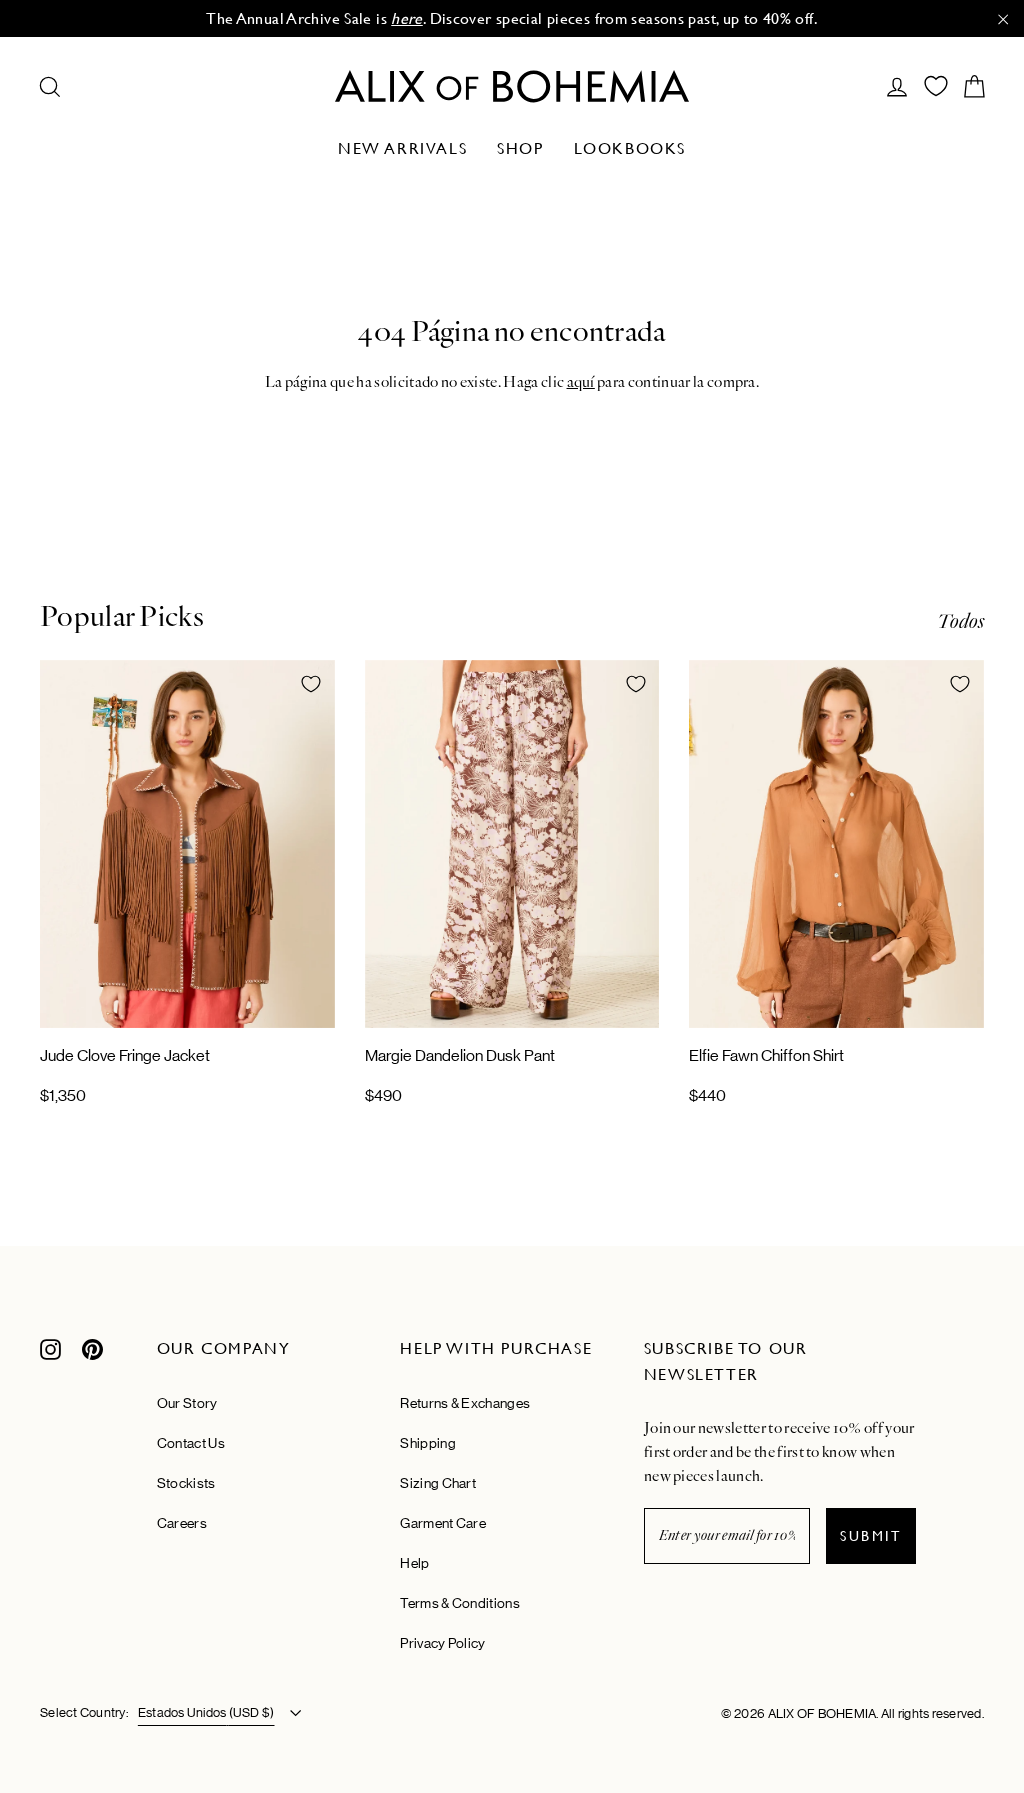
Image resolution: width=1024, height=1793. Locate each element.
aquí (581, 382)
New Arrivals (402, 148)
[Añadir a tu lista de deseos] (311, 684)
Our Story (187, 1403)
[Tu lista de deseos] (936, 86)
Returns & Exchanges (465, 1403)
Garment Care (443, 1523)
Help (414, 1563)
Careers (182, 1523)
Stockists (186, 1483)
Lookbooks (630, 148)
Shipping (427, 1443)
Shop (520, 148)
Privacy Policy (442, 1643)
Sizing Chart (438, 1483)
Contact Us (191, 1443)
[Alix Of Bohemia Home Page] (512, 86)
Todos (960, 621)
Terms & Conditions (459, 1603)
